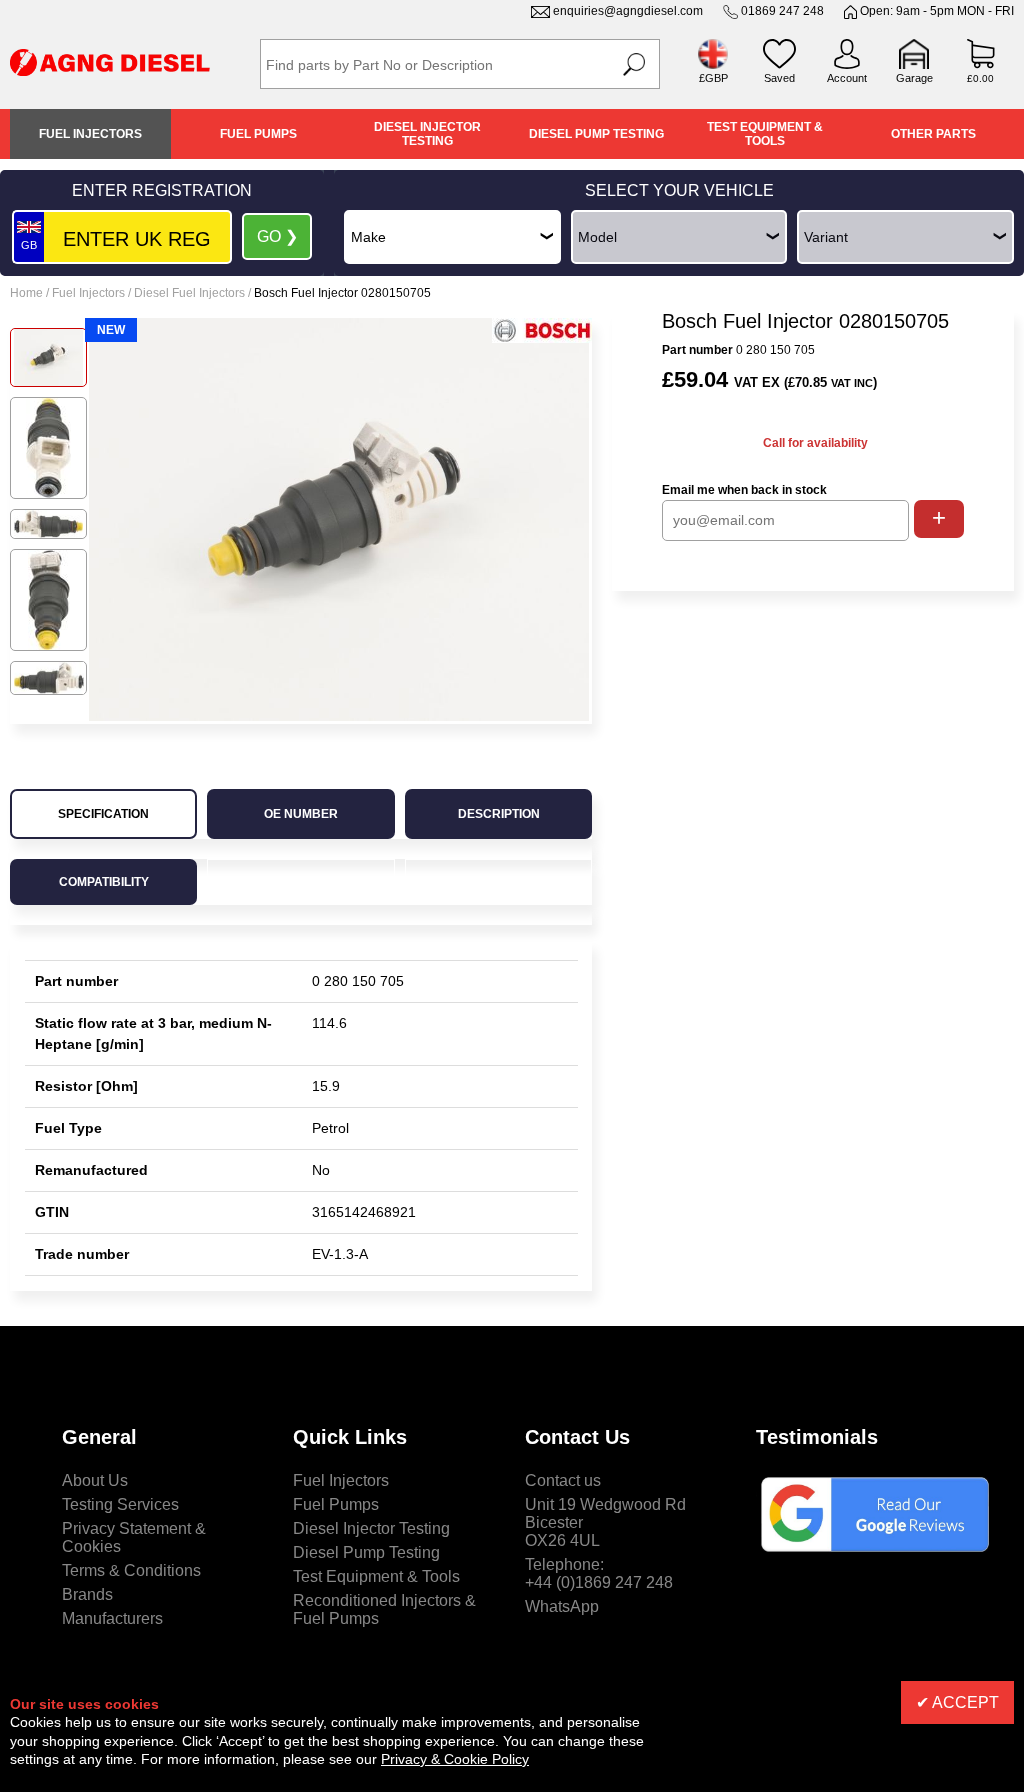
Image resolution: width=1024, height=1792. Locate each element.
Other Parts (933, 134)
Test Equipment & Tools (765, 134)
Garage (914, 78)
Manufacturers (112, 1618)
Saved (779, 78)
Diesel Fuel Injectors (189, 293)
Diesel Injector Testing (427, 134)
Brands (87, 1594)
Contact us (563, 1480)
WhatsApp (562, 1606)
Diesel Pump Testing (596, 134)
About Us (95, 1480)
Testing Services (120, 1504)
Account (847, 78)
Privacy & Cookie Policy (455, 1759)
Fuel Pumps (258, 134)
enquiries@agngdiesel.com (628, 11)
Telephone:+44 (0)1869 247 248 (599, 1573)
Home (26, 293)
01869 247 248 (782, 11)
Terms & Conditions (131, 1570)
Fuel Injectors (90, 134)
